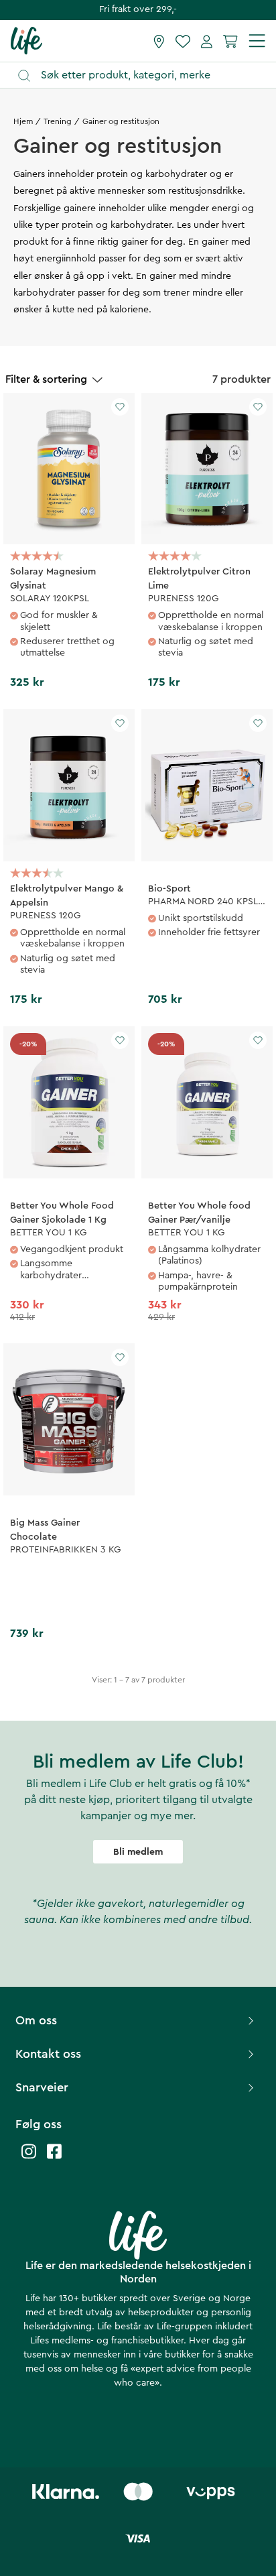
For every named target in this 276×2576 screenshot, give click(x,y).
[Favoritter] (183, 41)
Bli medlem (138, 1852)
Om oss (36, 2020)
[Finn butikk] (159, 41)
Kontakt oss (48, 2054)
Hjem (23, 121)
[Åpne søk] (144, 75)
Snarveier (42, 2087)
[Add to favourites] (120, 407)
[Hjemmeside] (26, 40)
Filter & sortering (46, 379)
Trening (58, 121)
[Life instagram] (29, 2158)
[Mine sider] (207, 41)
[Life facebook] (54, 2158)
